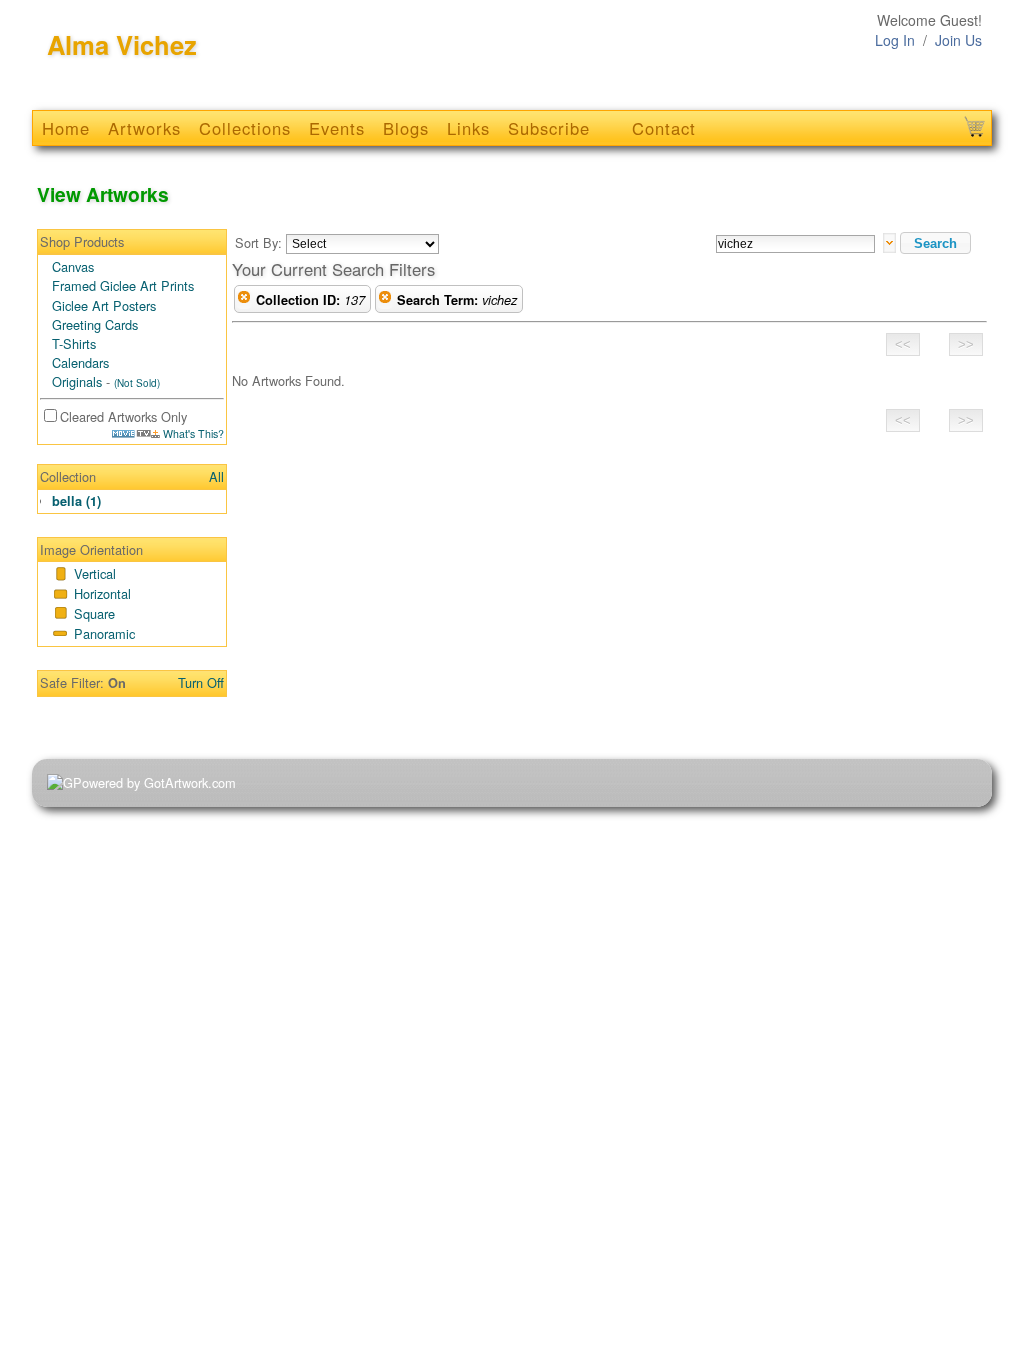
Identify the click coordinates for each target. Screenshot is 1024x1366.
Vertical (95, 573)
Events (337, 128)
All (216, 476)
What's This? (192, 433)
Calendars (80, 362)
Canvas (73, 266)
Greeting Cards (95, 324)
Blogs (406, 128)
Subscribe (549, 128)
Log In (895, 40)
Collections (245, 128)
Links (468, 128)
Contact (664, 128)
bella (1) (76, 501)
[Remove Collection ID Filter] (244, 300)
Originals (77, 381)
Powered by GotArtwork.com (154, 782)
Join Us (958, 40)
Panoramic (104, 633)
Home (66, 128)
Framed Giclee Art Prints (123, 285)
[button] (935, 243)
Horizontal (102, 593)
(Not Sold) (137, 383)
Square (94, 613)
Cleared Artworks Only (123, 416)
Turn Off (201, 682)
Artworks (144, 128)
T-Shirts (74, 343)
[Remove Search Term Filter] (385, 300)
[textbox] (795, 244)
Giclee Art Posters (104, 305)
